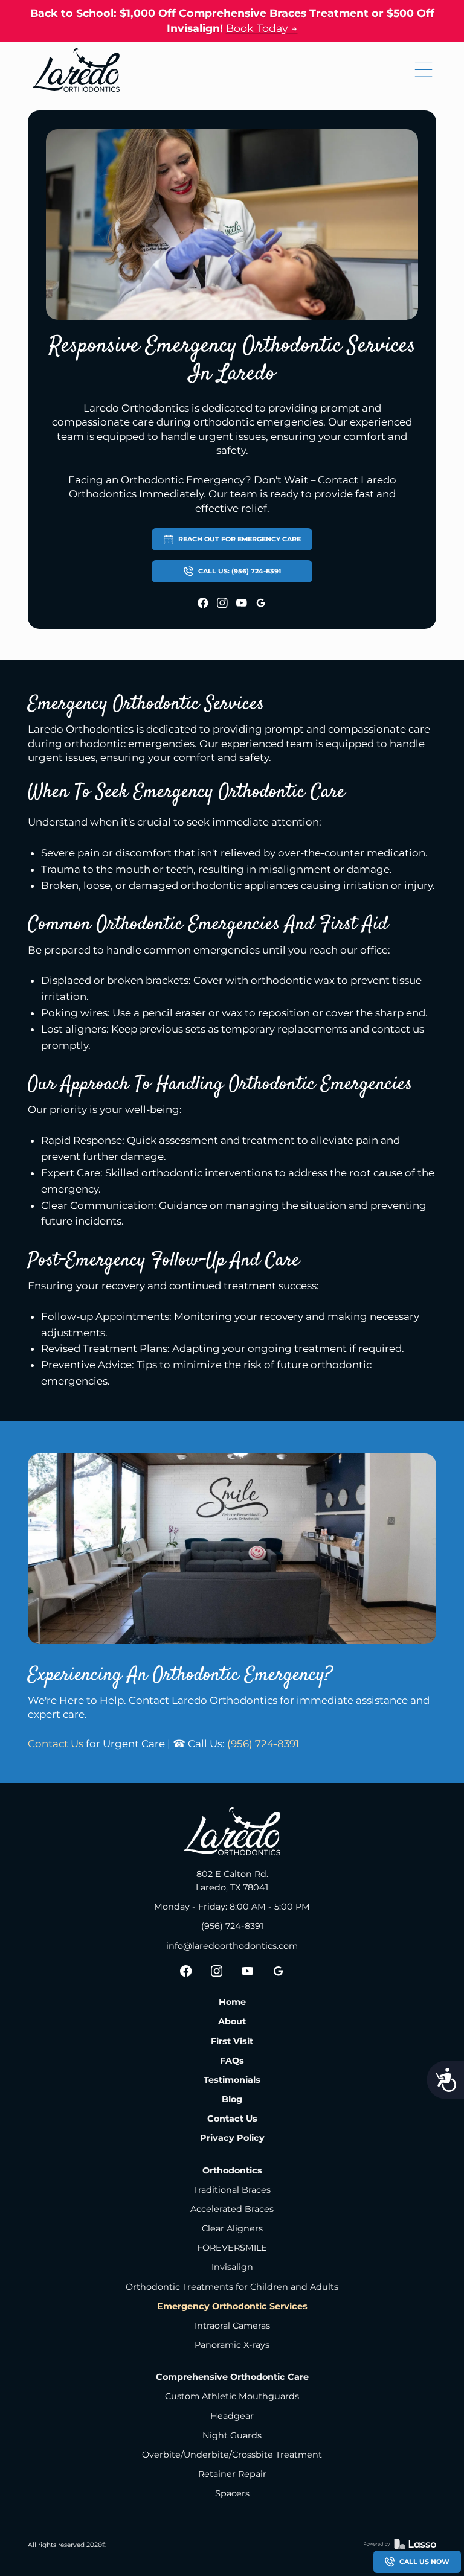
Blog (232, 2099)
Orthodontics (232, 2170)
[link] (76, 70)
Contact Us (56, 1744)
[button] (424, 70)
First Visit (232, 2041)
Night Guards (232, 2435)
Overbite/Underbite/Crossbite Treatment (232, 2455)
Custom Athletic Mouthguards (232, 2396)
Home (232, 2002)
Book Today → (262, 28)
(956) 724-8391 (263, 1744)
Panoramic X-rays (232, 2345)
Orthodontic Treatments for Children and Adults (232, 2287)
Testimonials (232, 2080)
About (232, 2021)
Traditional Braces (232, 2190)
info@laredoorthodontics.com (232, 1946)
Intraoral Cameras (232, 2326)
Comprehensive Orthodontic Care (232, 2377)
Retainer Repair (232, 2474)
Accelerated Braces (232, 2209)
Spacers (232, 2493)
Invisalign (232, 2267)
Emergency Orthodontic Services (232, 2306)
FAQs (232, 2061)
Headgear (232, 2416)
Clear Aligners (232, 2228)
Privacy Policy (232, 2138)
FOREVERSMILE (232, 2248)
